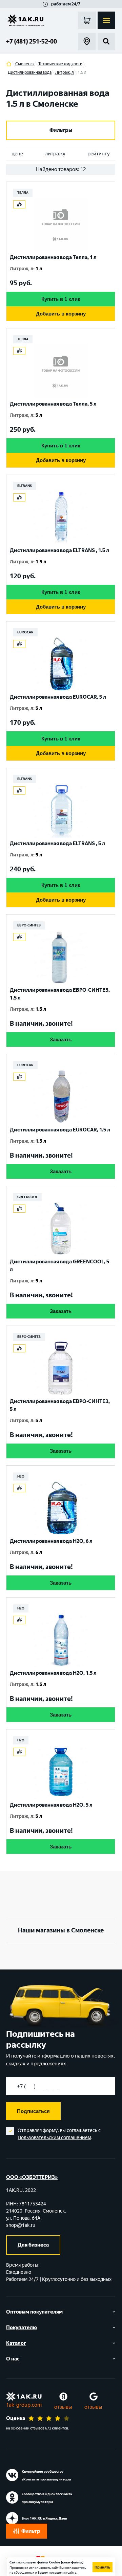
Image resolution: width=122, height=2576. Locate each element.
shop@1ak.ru (21, 2225)
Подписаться (33, 2111)
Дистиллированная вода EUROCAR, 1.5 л (60, 1130)
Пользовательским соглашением (54, 2138)
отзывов (37, 2428)
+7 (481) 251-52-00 (32, 41)
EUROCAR (25, 632)
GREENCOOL (27, 1197)
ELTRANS (25, 486)
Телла (23, 193)
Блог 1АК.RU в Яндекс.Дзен (44, 2518)
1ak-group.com (24, 2405)
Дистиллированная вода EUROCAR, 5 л (58, 697)
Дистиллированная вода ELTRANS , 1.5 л (59, 550)
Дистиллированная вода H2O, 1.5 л (53, 1673)
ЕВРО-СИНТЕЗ (29, 925)
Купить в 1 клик (61, 299)
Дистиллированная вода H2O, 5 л (51, 1805)
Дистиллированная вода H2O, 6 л (51, 1541)
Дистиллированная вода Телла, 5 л (53, 404)
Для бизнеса (33, 2245)
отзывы (63, 2407)
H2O (21, 1476)
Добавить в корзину (61, 314)
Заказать (61, 1039)
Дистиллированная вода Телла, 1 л (53, 257)
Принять (103, 2567)
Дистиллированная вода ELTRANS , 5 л (57, 843)
